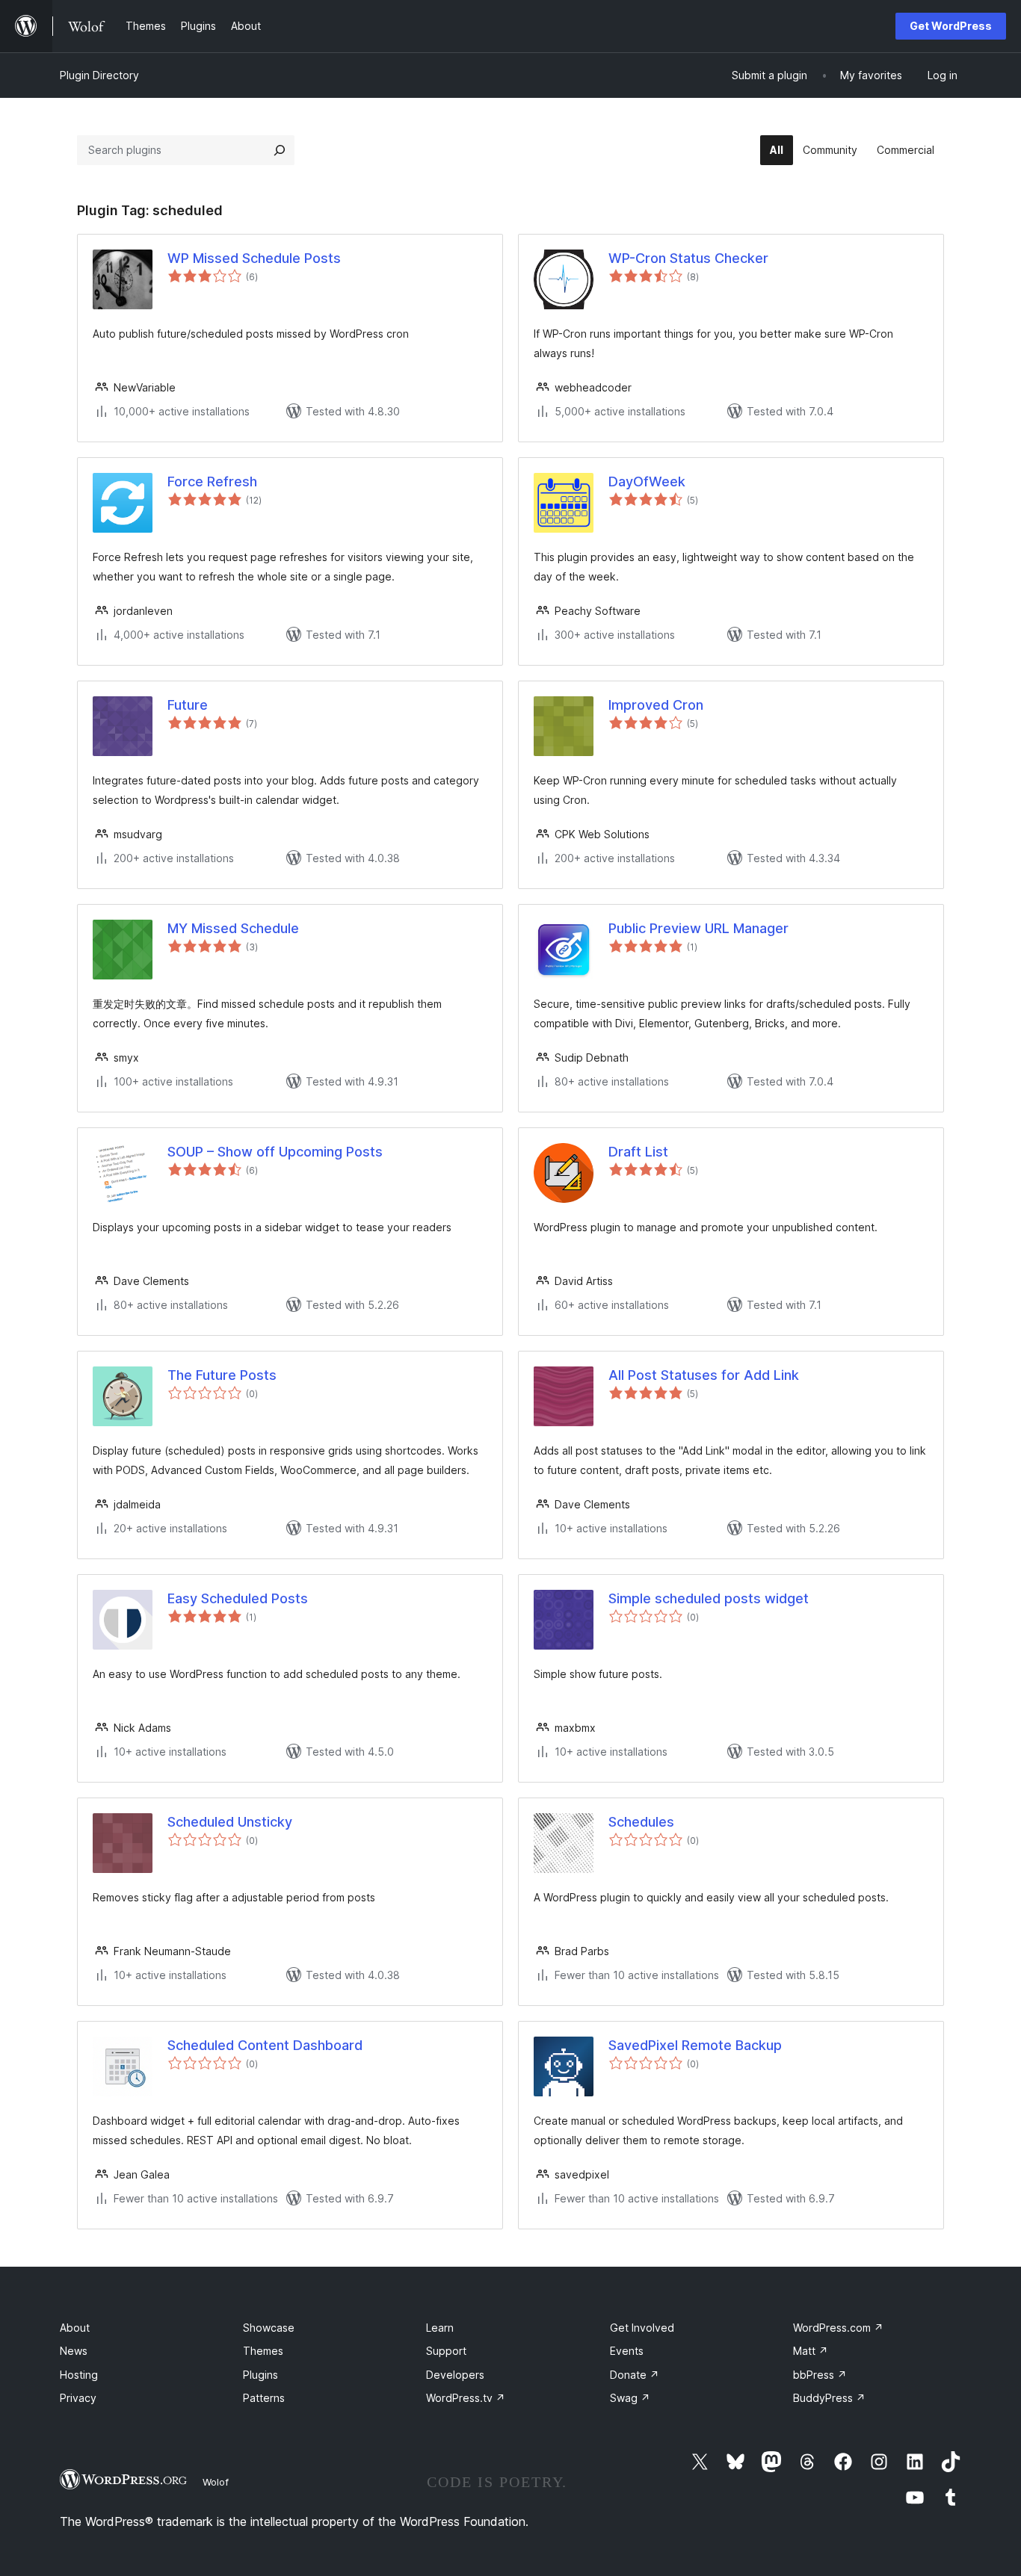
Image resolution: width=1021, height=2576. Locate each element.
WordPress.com (838, 2328)
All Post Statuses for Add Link (704, 1375)
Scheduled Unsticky (230, 1822)
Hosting (79, 2375)
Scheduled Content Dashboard (265, 2045)
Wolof (216, 2482)
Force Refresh (212, 482)
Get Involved (642, 2328)
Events (627, 2351)
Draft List (638, 1152)
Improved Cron (656, 705)
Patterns (264, 2398)
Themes (263, 2351)
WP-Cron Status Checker (688, 258)
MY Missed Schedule (233, 928)
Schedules (641, 1822)
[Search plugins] (280, 150)
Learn (440, 2328)
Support (446, 2351)
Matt (811, 2351)
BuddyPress (829, 2398)
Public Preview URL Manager (698, 928)
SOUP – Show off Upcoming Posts (275, 1152)
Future (188, 705)
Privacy (78, 2398)
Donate (635, 2375)
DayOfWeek (647, 482)
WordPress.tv (466, 2398)
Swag (630, 2398)
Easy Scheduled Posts (238, 1598)
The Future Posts (222, 1375)
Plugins (260, 2375)
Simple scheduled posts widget (709, 1598)
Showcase (269, 2328)
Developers (455, 2375)
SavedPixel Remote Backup (695, 2045)
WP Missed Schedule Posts (254, 258)
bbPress (820, 2375)
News (74, 2351)
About (75, 2328)
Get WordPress (951, 26)
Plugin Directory (99, 75)
